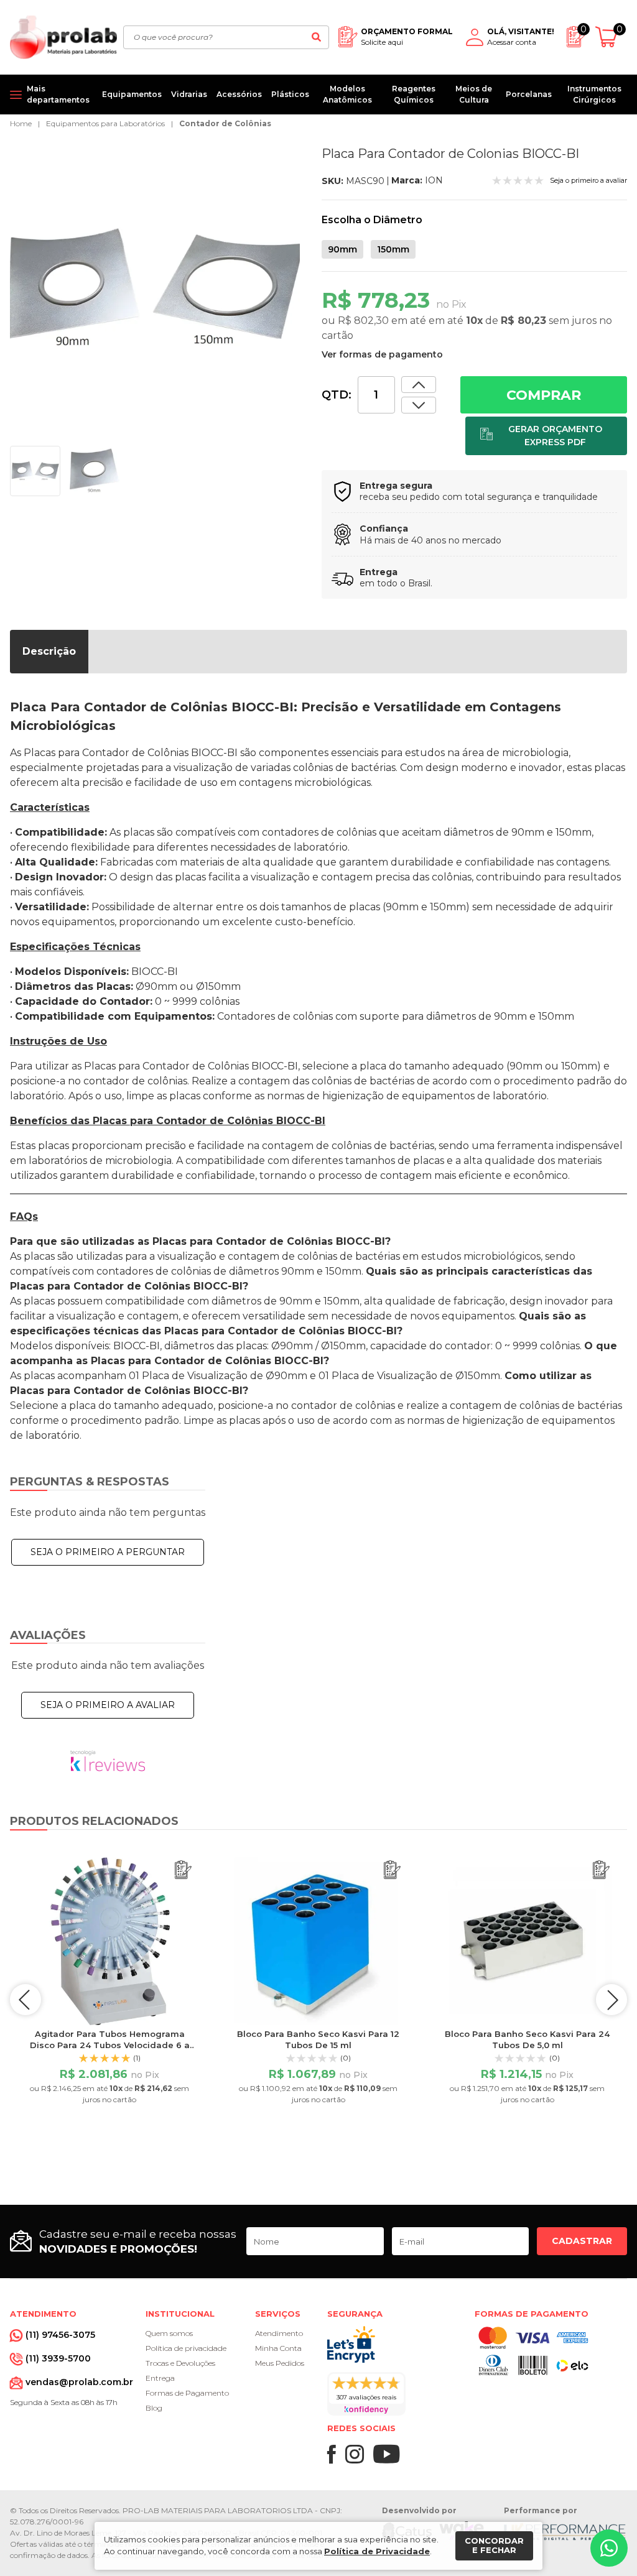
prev (26, 2000)
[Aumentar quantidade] (419, 405)
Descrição (49, 651)
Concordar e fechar (494, 2546)
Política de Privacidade (377, 2551)
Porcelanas (529, 94)
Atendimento (279, 2333)
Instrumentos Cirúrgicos (594, 94)
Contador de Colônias (225, 123)
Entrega (160, 2378)
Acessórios (239, 94)
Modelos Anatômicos (347, 94)
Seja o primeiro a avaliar (108, 1705)
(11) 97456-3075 (60, 2335)
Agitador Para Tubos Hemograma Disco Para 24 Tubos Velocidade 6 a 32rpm (110, 2045)
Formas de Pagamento (187, 2393)
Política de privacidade (186, 2348)
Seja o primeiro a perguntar (108, 1552)
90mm (342, 249)
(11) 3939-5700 (58, 2358)
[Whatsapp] (609, 2548)
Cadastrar (582, 2241)
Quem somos (169, 2333)
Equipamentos (132, 94)
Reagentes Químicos (414, 94)
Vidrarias (189, 94)
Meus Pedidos (280, 2363)
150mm (393, 249)
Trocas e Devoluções (180, 2363)
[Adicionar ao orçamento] (546, 436)
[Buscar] (316, 37)
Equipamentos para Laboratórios (105, 123)
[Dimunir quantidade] (419, 385)
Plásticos (290, 94)
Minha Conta (278, 2348)
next (611, 2000)
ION (434, 180)
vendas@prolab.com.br (79, 2382)
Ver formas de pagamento (382, 354)
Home (21, 123)
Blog (154, 2408)
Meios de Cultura (474, 94)
